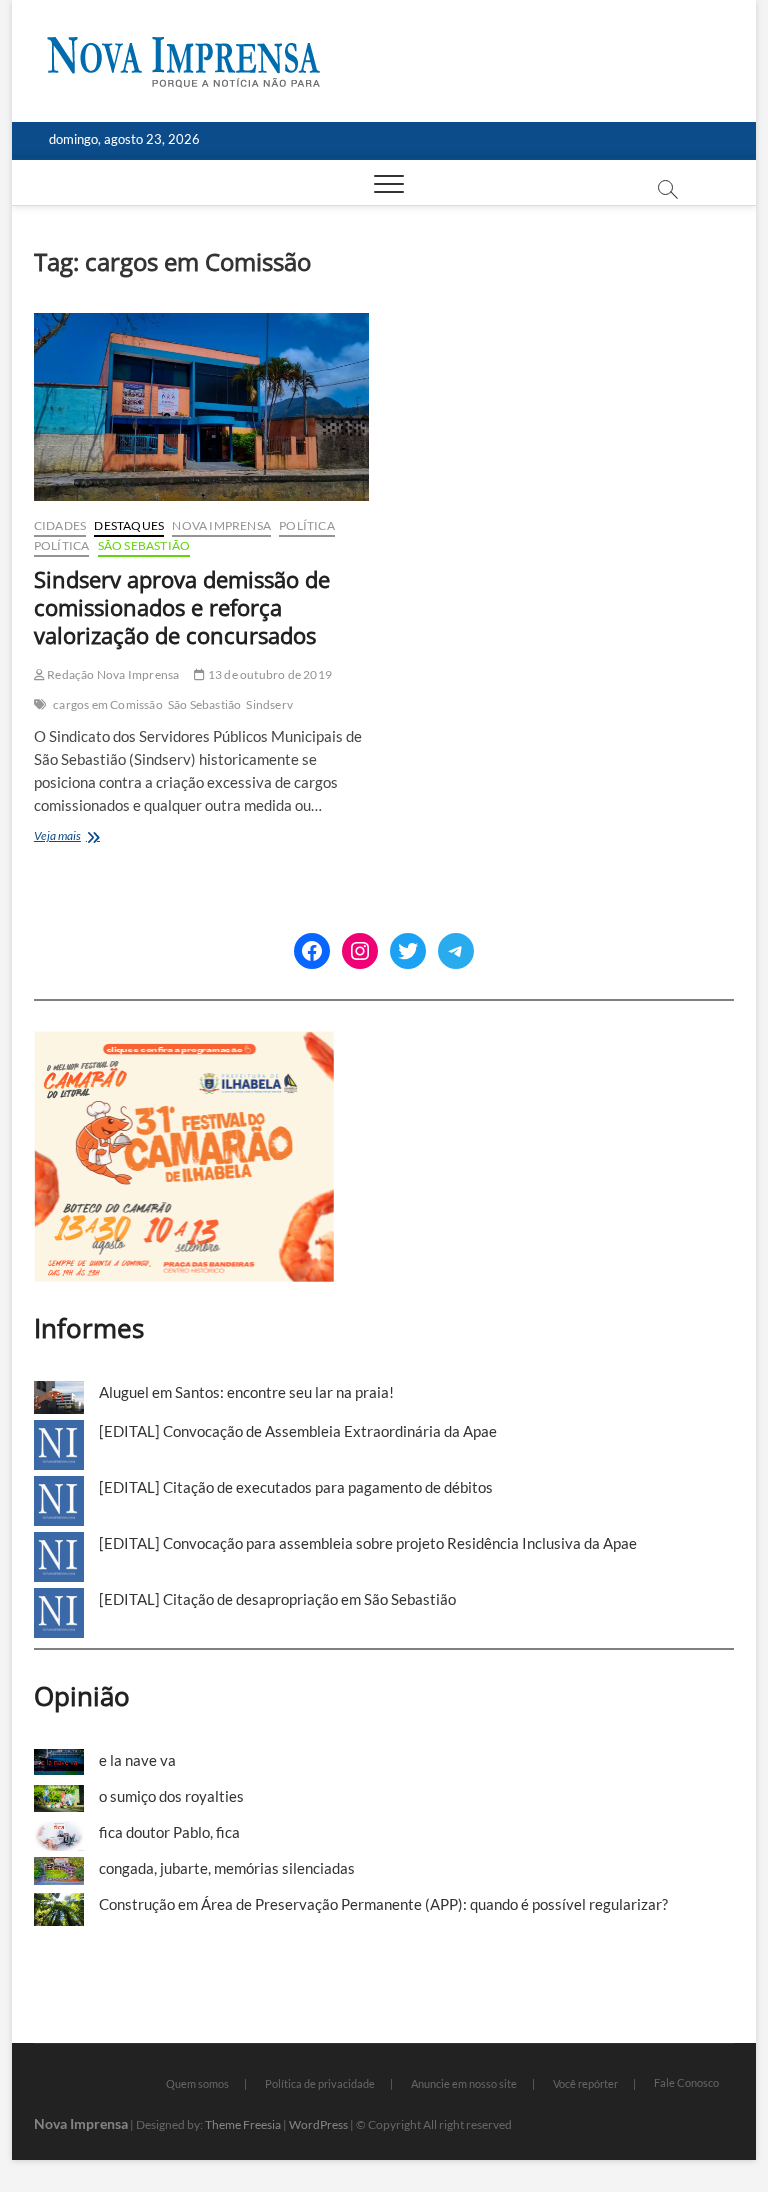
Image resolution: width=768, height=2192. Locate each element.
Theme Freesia (243, 2124)
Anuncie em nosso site (464, 2083)
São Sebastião (144, 545)
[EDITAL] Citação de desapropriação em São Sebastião (277, 1599)
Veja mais (92, 837)
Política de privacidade (320, 2083)
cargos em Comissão (108, 704)
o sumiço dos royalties (171, 1796)
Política (307, 525)
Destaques (129, 525)
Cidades (60, 525)
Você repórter (585, 2083)
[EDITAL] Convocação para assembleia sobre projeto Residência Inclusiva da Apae (368, 1543)
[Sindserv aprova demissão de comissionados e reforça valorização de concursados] (201, 407)
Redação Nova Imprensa (112, 674)
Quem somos (197, 2083)
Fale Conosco (686, 2082)
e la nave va (137, 1760)
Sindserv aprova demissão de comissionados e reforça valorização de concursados (182, 607)
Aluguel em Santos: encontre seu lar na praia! (246, 1392)
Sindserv (269, 704)
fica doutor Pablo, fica (169, 1832)
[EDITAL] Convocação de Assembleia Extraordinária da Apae (298, 1431)
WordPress (318, 2124)
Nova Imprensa (221, 525)
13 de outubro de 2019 (269, 674)
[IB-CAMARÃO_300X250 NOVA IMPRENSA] (184, 1042)
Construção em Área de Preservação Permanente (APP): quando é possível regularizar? (383, 1904)
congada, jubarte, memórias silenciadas (227, 1868)
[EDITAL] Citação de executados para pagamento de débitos (296, 1487)
